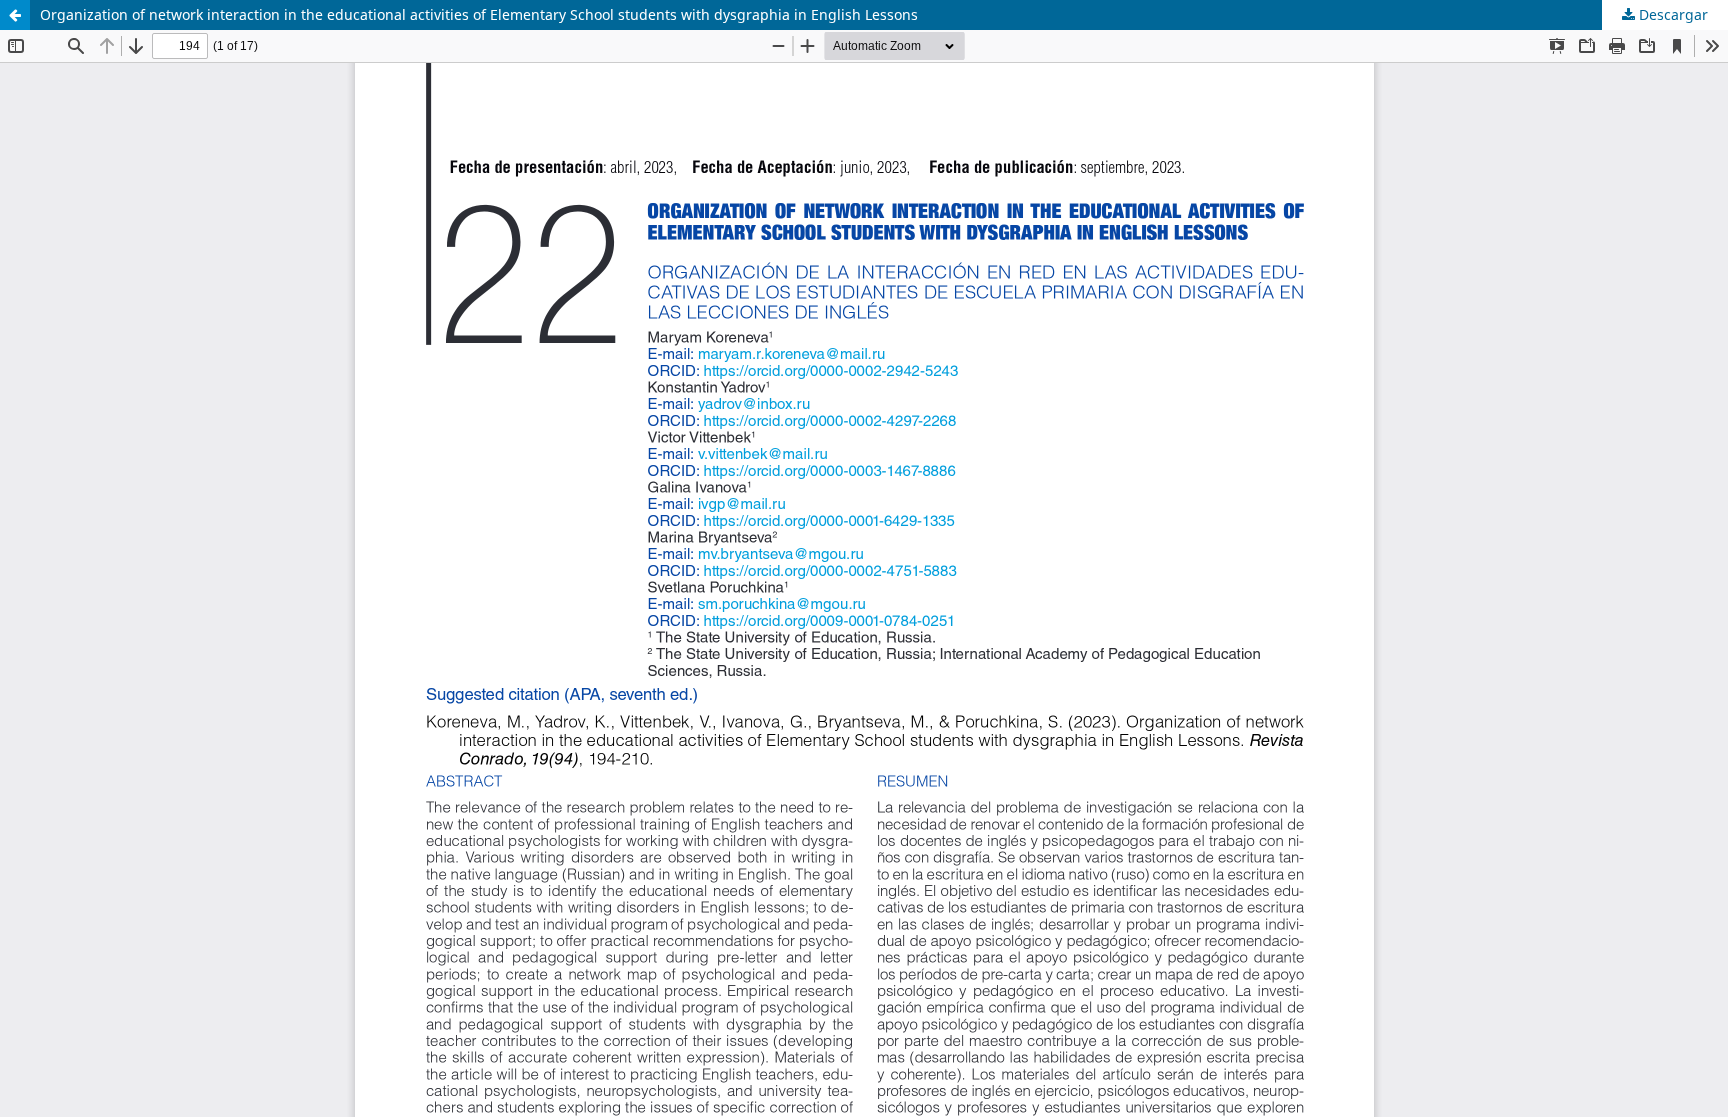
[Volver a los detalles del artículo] (15, 15)
